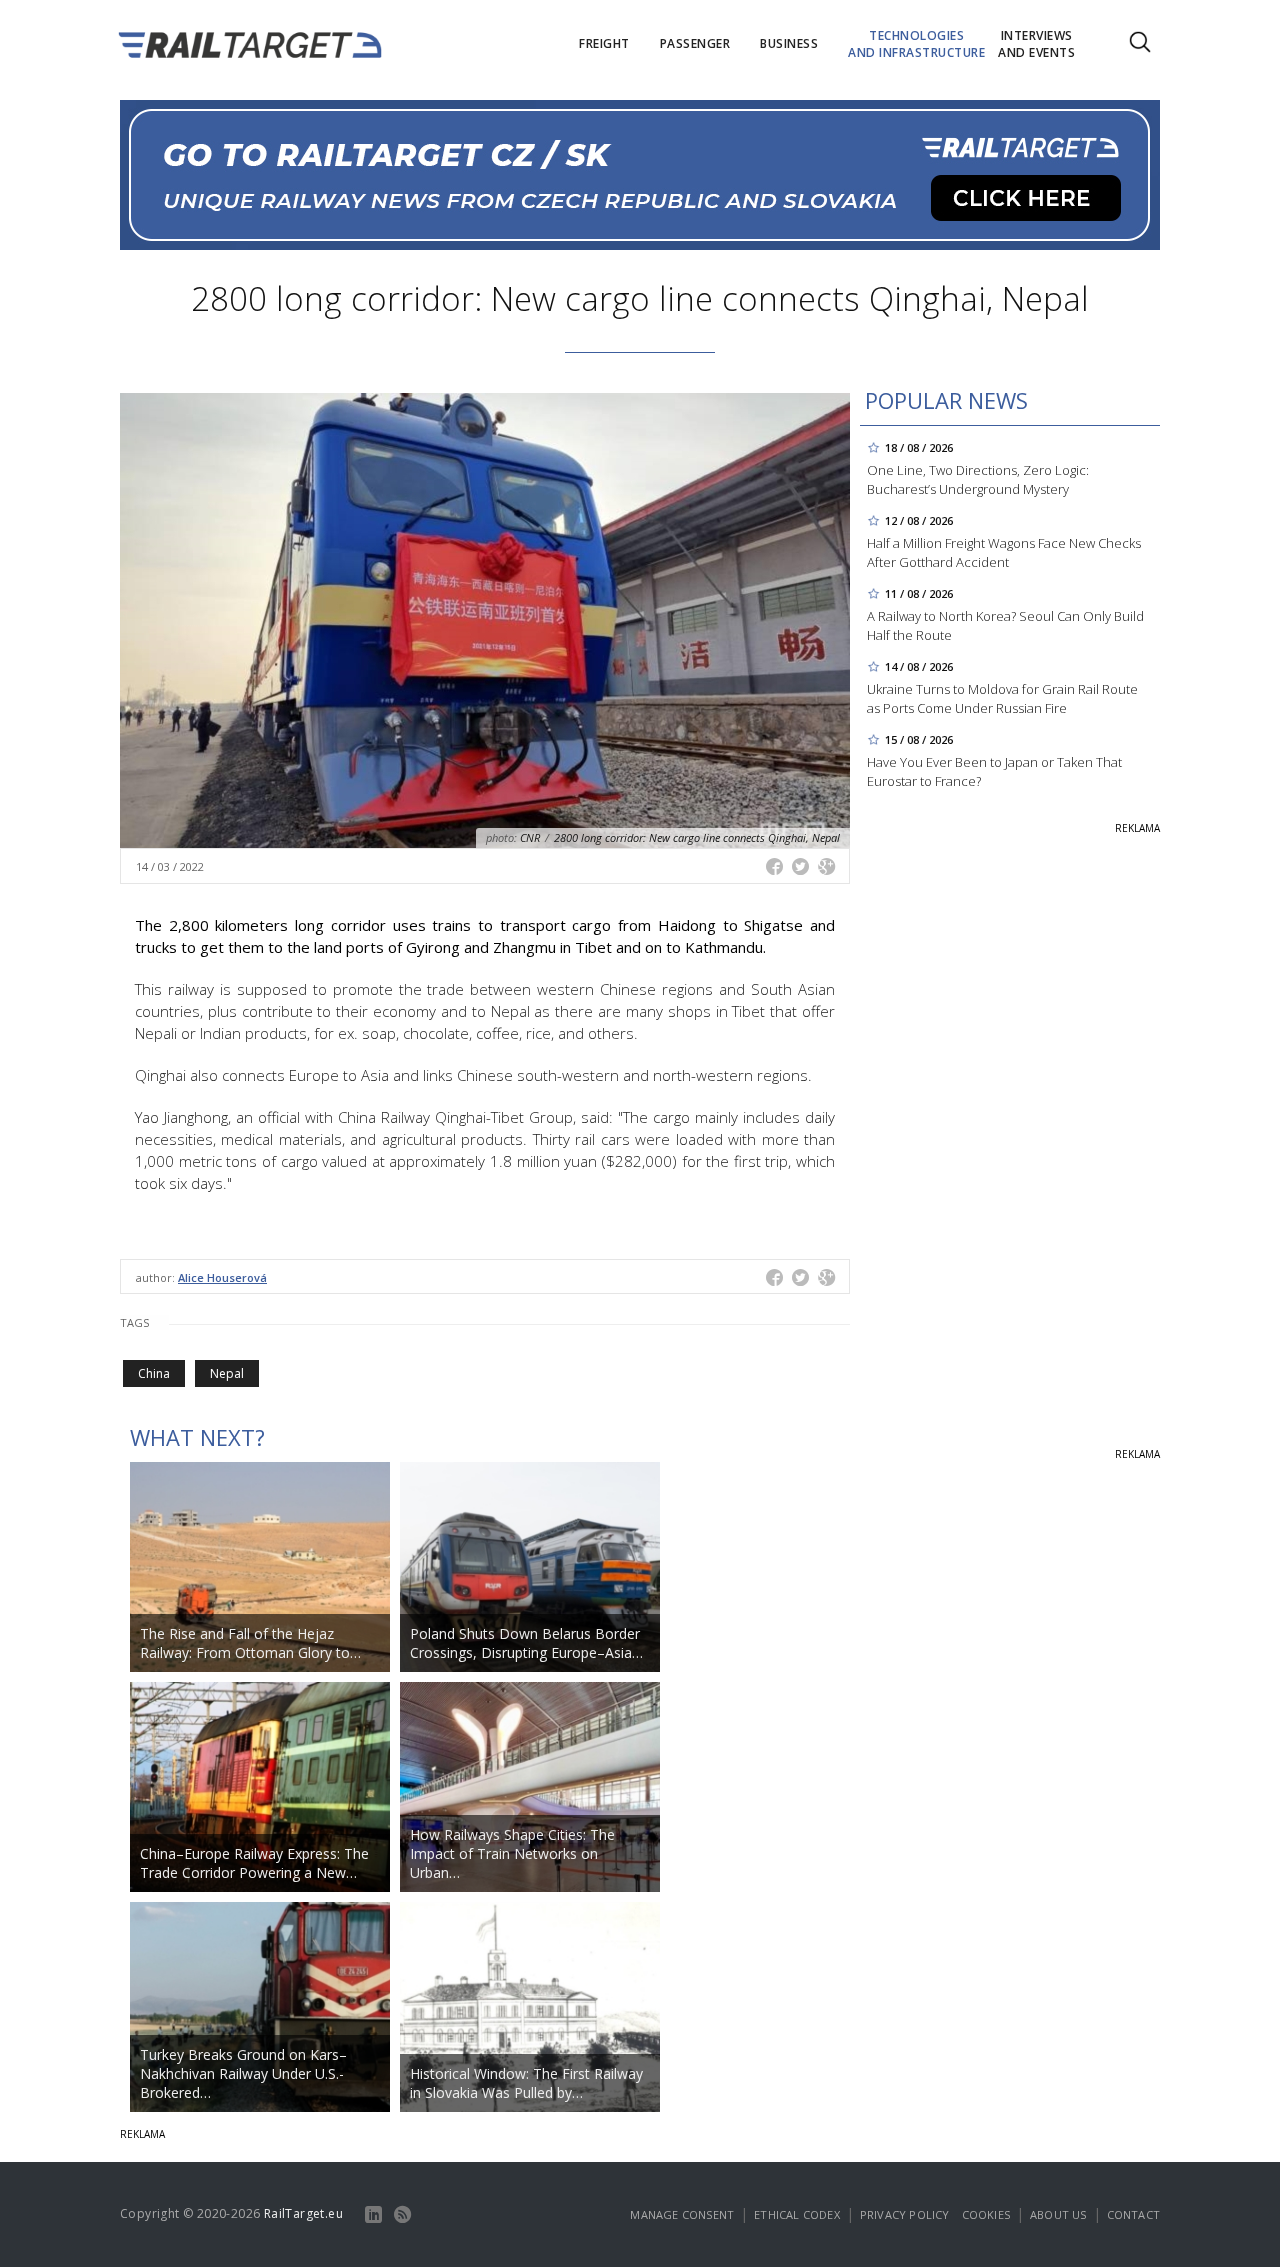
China (154, 1373)
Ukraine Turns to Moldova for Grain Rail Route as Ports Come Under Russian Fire (1002, 698)
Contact (1133, 2214)
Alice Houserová (222, 1277)
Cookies (986, 2214)
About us (1058, 2214)
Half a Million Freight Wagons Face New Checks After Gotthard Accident (1004, 552)
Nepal (227, 1373)
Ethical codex (797, 2214)
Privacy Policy (905, 2214)
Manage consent (682, 2214)
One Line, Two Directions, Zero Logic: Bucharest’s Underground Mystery (978, 479)
